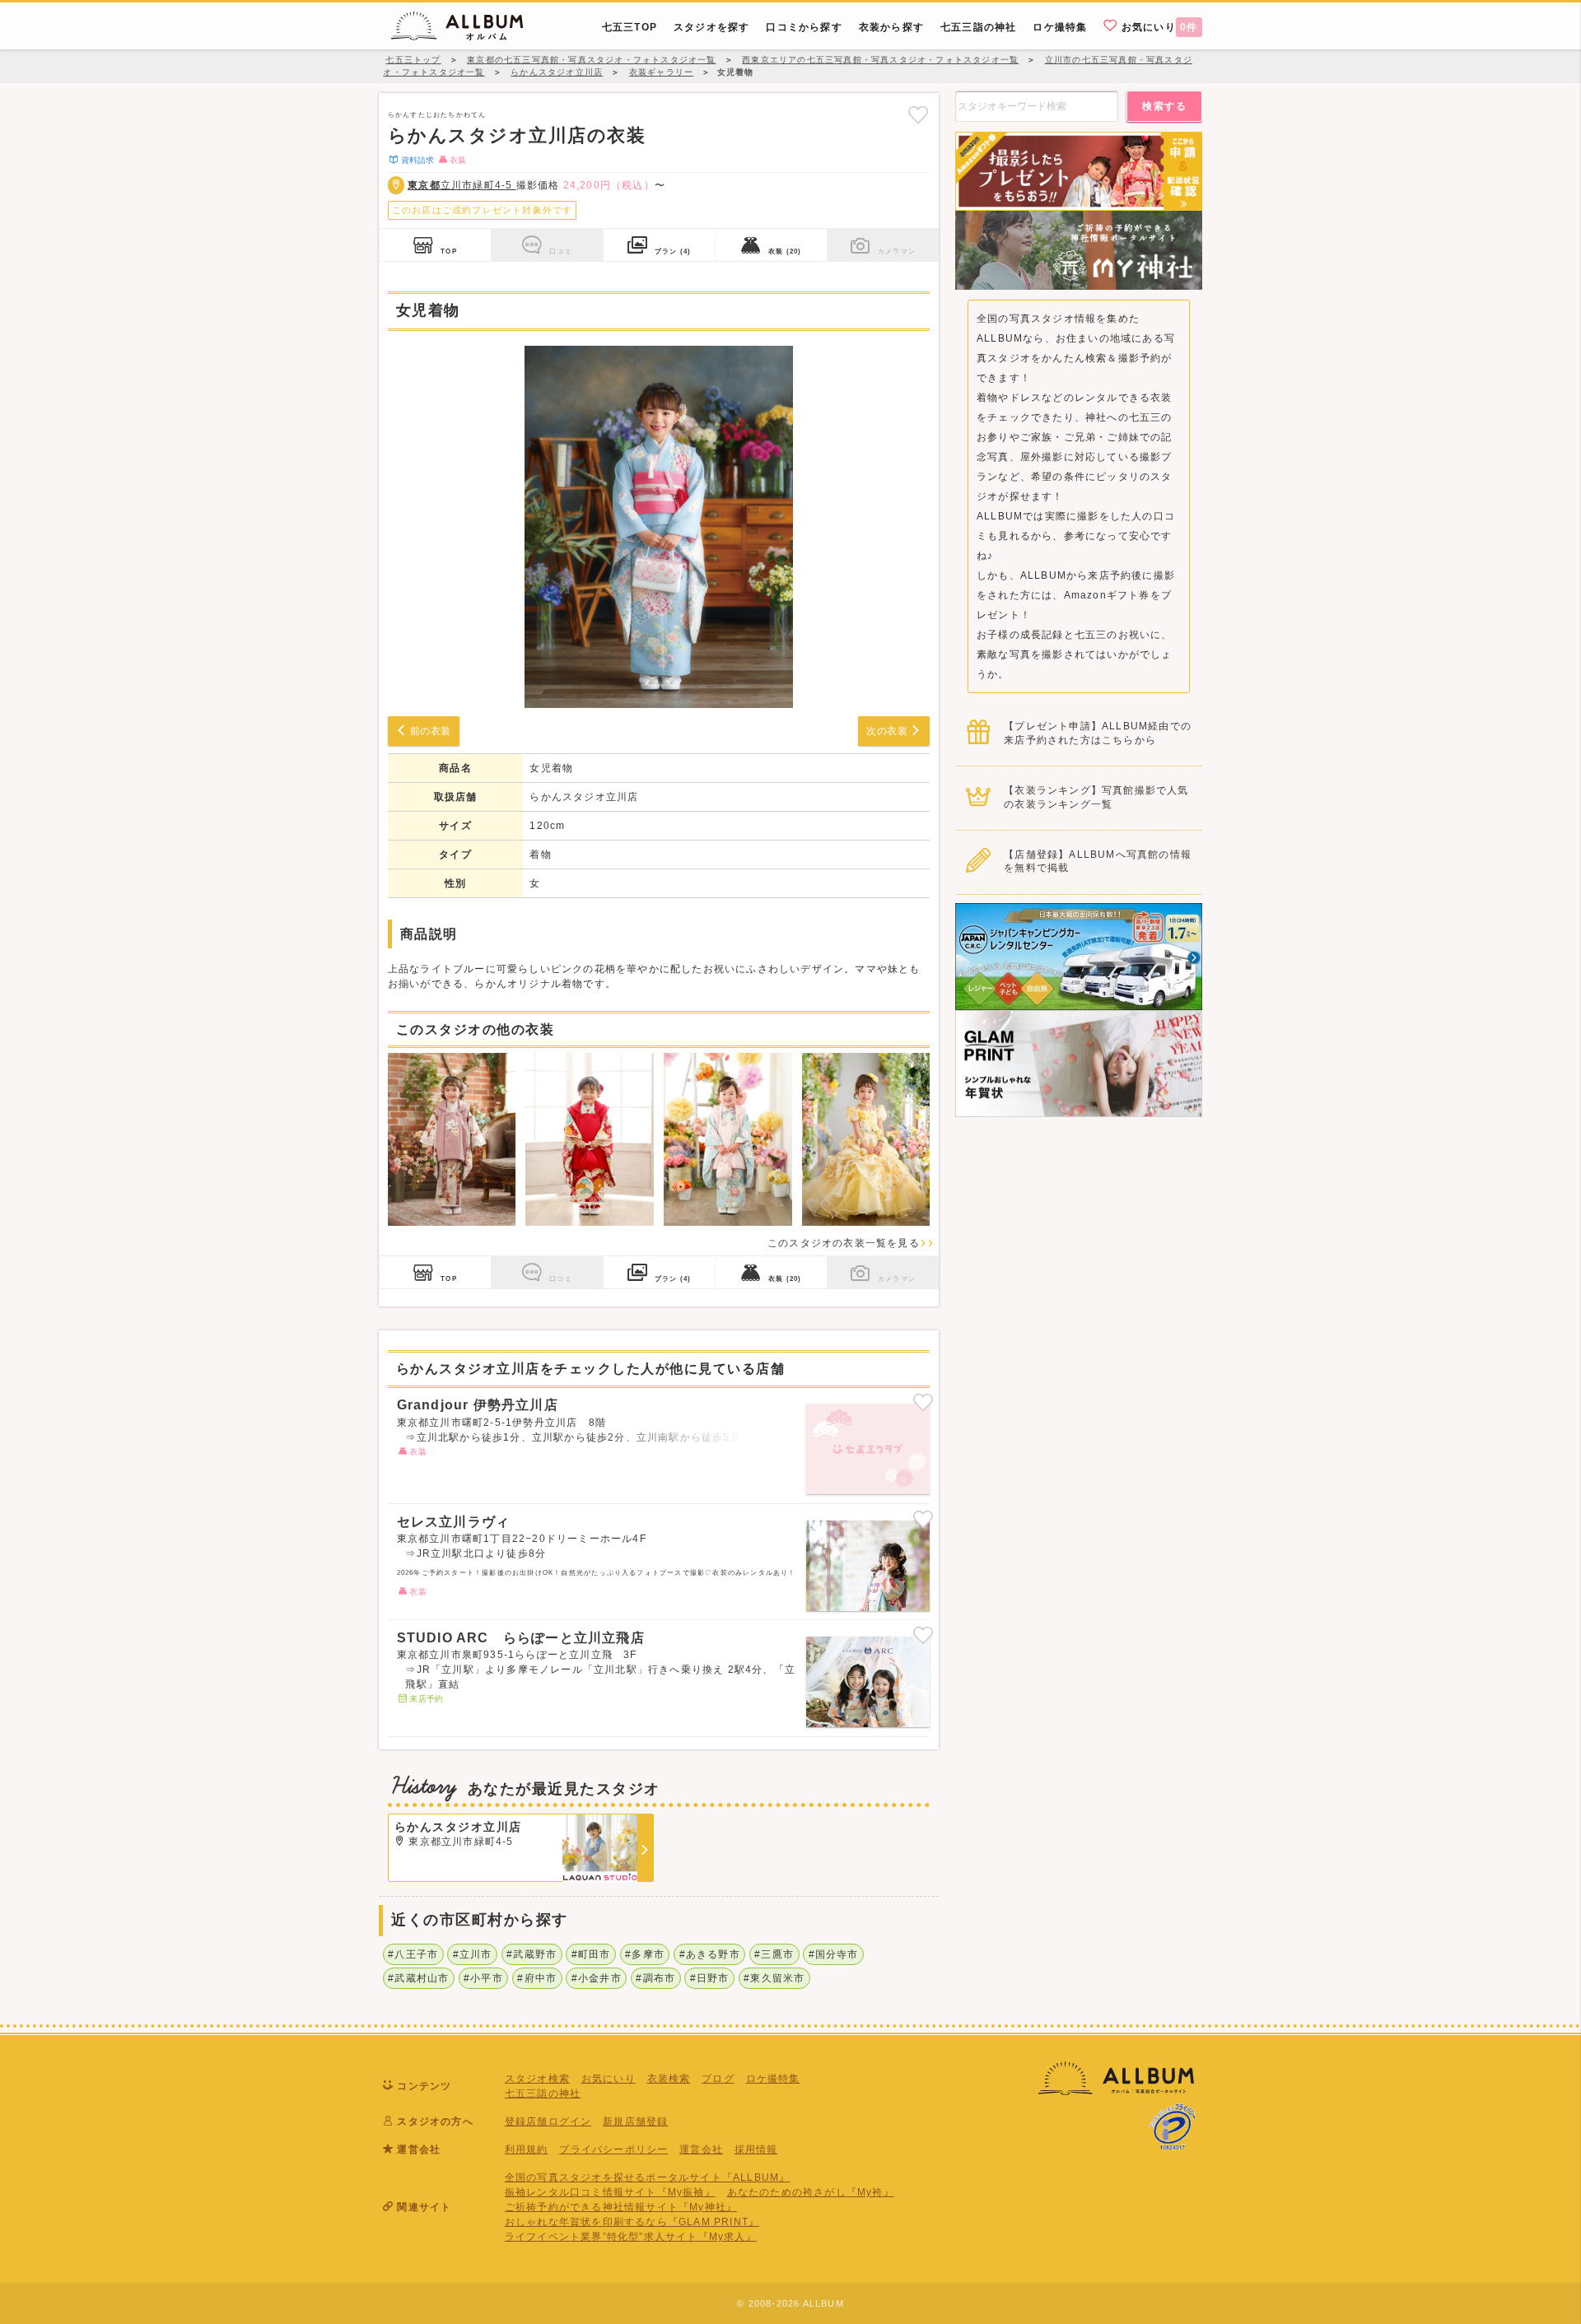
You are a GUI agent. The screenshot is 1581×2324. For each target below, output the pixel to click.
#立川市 (473, 1954)
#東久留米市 (774, 1978)
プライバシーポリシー (613, 2149)
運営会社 (701, 2149)
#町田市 (591, 1954)
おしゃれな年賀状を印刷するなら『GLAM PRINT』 (632, 2222)
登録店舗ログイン (548, 2121)
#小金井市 (597, 1978)
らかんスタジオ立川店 (584, 797)
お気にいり (1158, 27)
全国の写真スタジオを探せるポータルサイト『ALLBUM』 (648, 2177)
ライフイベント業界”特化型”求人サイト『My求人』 (631, 2237)
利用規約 (527, 2149)
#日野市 (710, 1978)
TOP (449, 251)
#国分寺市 (834, 1954)
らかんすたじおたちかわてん (437, 114)
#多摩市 (645, 1954)
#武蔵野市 (532, 1954)
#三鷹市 (774, 1954)
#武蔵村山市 (418, 1978)
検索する (1164, 106)
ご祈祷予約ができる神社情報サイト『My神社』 (621, 2207)
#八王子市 (413, 1954)
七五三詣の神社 (543, 2093)
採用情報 (756, 2149)
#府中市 (537, 1978)
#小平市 (483, 1978)
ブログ (718, 2079)
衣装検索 (669, 2079)
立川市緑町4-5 (462, 185)
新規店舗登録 (635, 2121)
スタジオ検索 (537, 2079)
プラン (673, 251)
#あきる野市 (710, 1954)
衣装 (785, 251)
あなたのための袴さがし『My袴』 (811, 2192)
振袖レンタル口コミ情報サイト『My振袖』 (610, 2192)
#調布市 (655, 1978)
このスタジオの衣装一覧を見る (844, 1243)
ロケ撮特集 (773, 2079)
